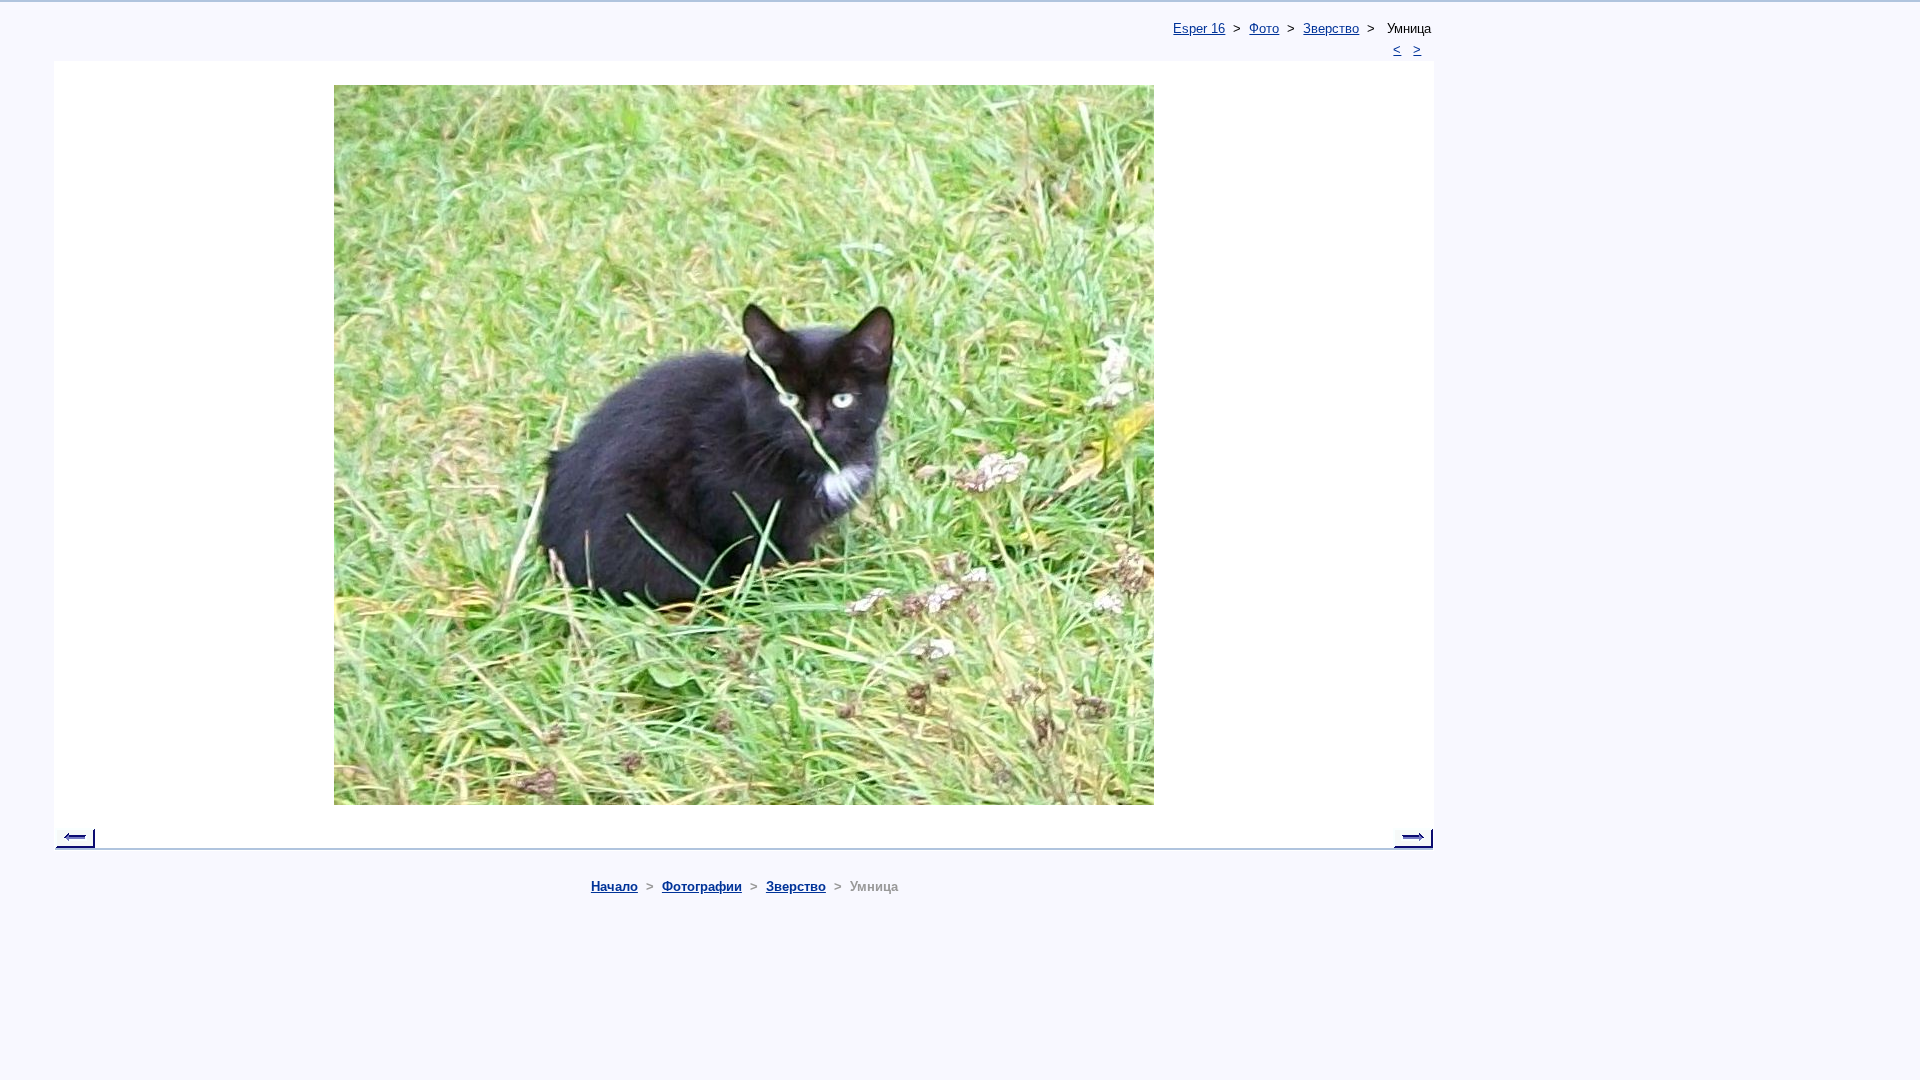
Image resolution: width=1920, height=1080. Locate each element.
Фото (1264, 28)
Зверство (1331, 28)
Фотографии (702, 886)
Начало (614, 886)
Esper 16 (1199, 28)
